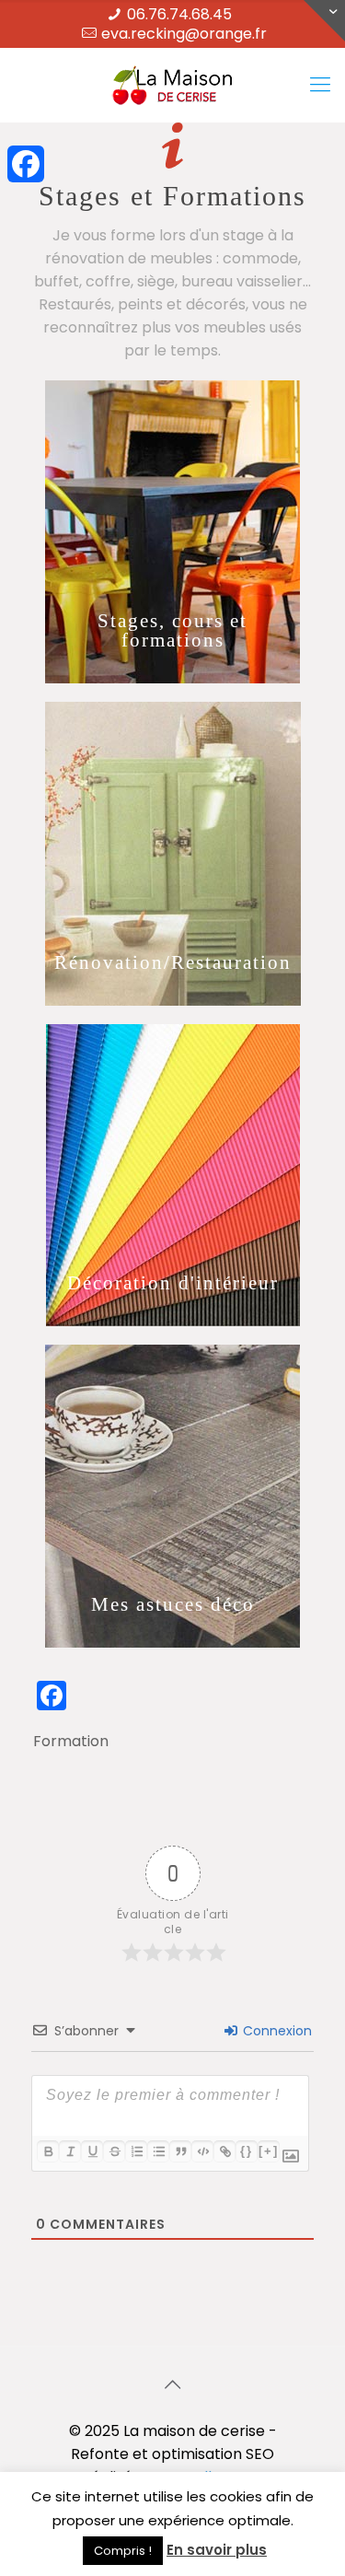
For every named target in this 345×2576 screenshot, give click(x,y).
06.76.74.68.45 (179, 14)
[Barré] (114, 2151)
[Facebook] (26, 164)
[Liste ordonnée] (136, 2151)
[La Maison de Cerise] (172, 85)
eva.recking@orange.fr (184, 34)
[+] (269, 2151)
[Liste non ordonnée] (158, 2151)
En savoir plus (217, 2550)
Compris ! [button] (123, 2551)
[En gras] (48, 2151)
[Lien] (224, 2151)
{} (247, 2151)
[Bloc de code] (202, 2151)
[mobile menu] (320, 85)
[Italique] (70, 2151)
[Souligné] (92, 2151)
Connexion (276, 2031)
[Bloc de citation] (180, 2151)
